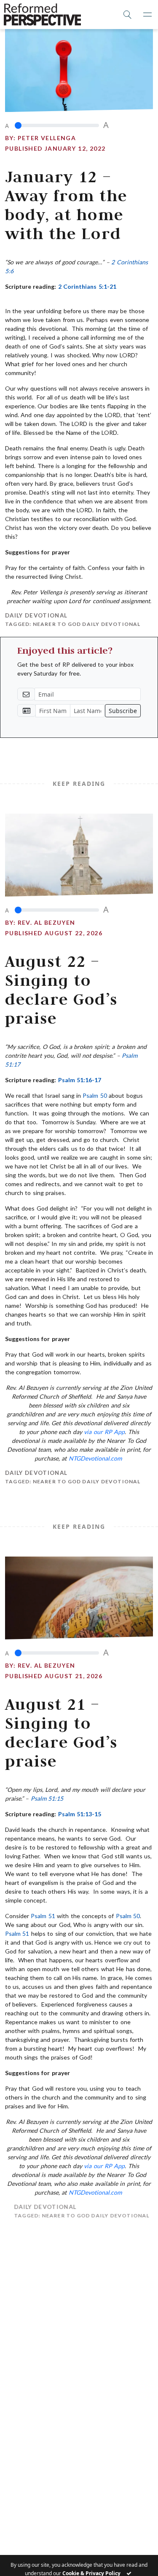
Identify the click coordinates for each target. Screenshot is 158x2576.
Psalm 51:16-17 (80, 1080)
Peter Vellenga (47, 138)
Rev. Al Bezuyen (47, 922)
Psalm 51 (43, 1916)
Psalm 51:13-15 (80, 1814)
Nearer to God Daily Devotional (87, 624)
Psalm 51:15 (47, 1798)
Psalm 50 (95, 1095)
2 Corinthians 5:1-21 (87, 286)
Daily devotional (36, 615)
